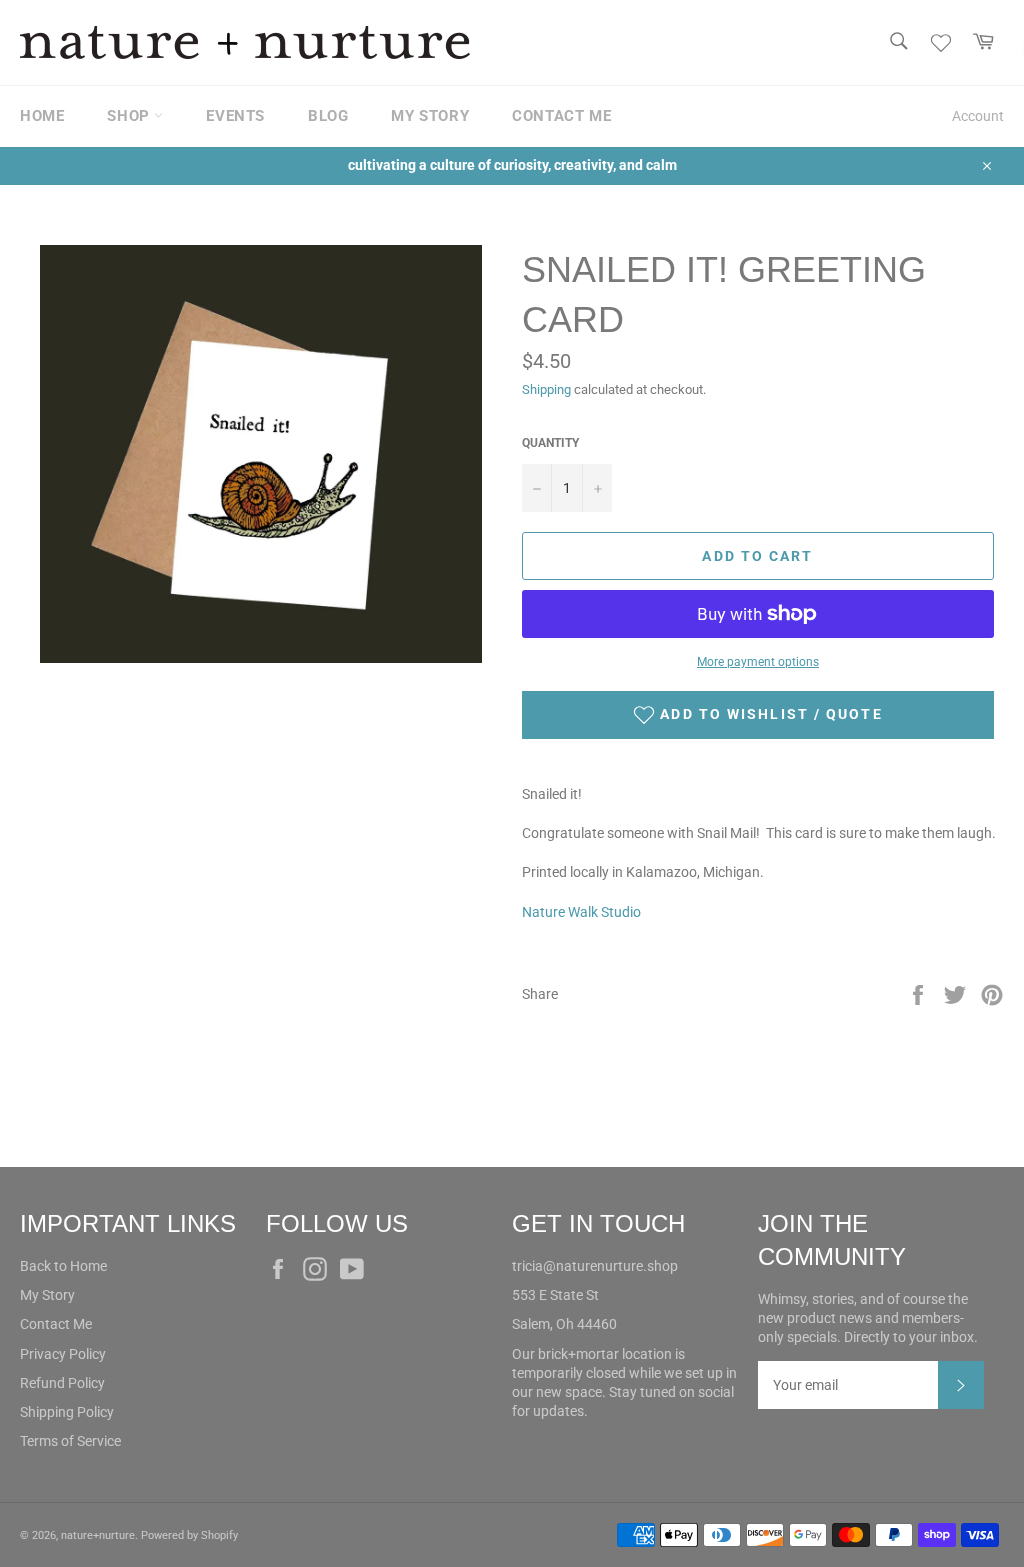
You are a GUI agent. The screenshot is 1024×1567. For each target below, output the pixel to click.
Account (978, 116)
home (42, 116)
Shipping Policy (67, 1412)
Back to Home (63, 1266)
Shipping (546, 389)
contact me (561, 116)
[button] (758, 715)
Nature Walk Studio (581, 912)
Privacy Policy (63, 1354)
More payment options (758, 662)
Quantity (550, 443)
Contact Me (56, 1324)
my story (430, 116)
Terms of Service (70, 1441)
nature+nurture (98, 1535)
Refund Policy (62, 1383)
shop (130, 116)
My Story (47, 1295)
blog (328, 116)
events (235, 116)
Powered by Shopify (189, 1535)
